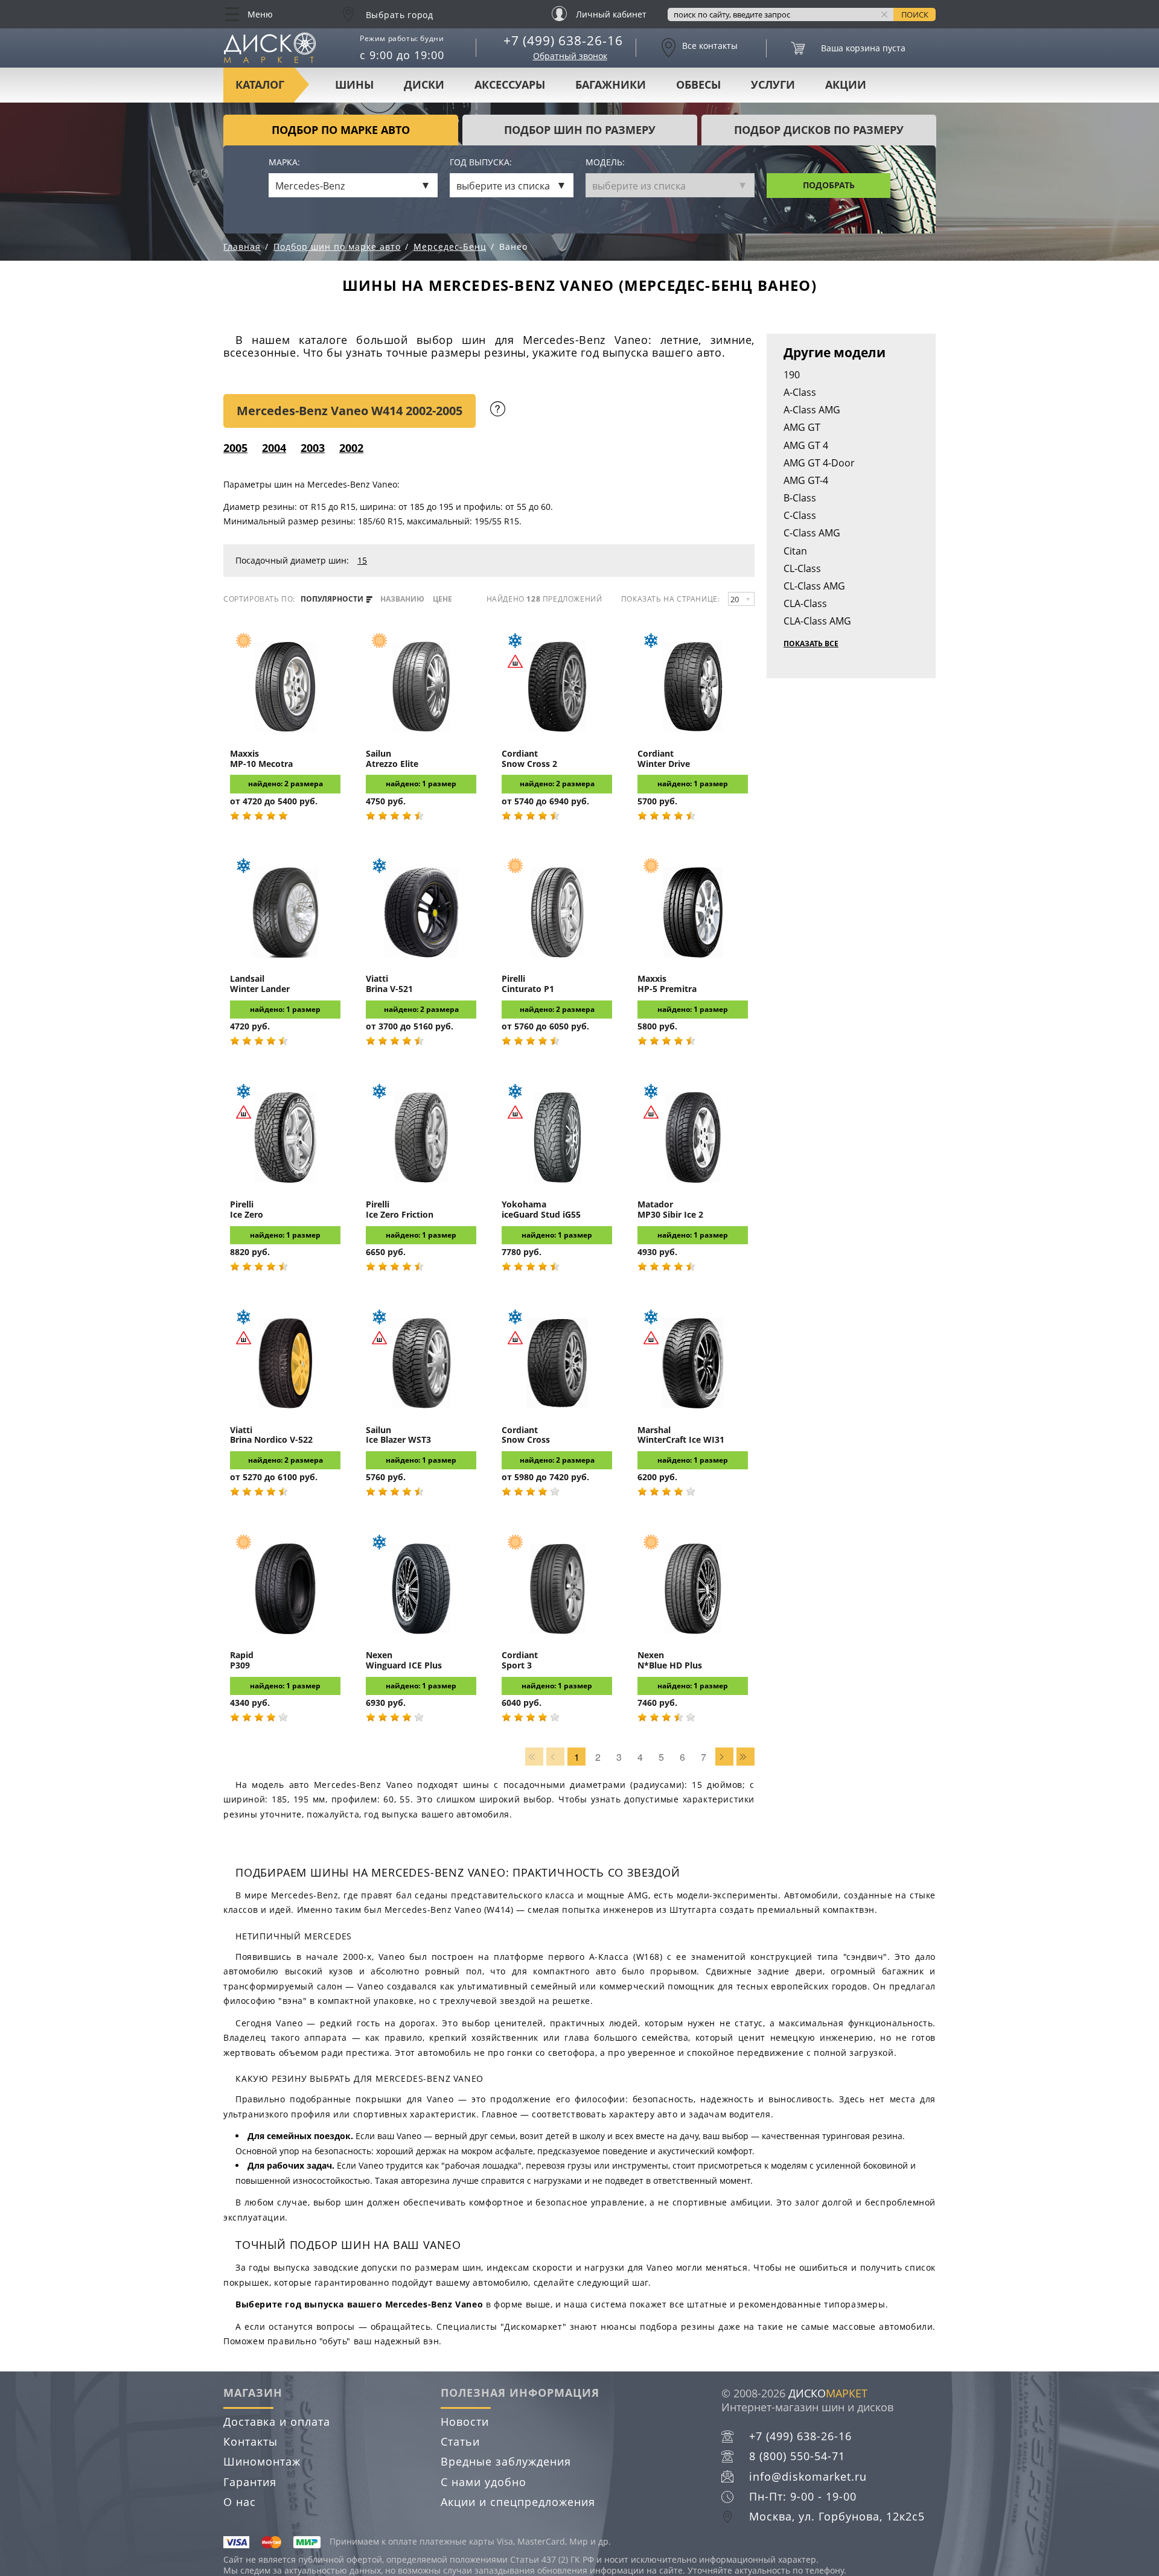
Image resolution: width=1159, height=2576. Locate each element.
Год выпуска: (481, 163)
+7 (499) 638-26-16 (563, 40)
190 (792, 375)
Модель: (605, 163)
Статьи (460, 2441)
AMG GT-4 (806, 480)
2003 (313, 448)
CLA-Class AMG (817, 621)
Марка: (284, 163)
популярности (333, 599)
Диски (424, 84)
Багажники (611, 84)
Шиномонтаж (262, 2461)
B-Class (800, 498)
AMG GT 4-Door (819, 463)
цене (442, 599)
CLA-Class (805, 603)
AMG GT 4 (806, 445)
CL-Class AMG (814, 586)
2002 (351, 448)
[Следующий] (724, 1757)
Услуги (773, 84)
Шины (354, 84)
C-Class (800, 515)
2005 (235, 448)
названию (402, 599)
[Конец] (746, 1757)
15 (362, 560)
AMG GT (802, 427)
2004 (274, 448)
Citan (795, 551)
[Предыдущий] (555, 1757)
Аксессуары (510, 84)
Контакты (251, 2441)
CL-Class (802, 568)
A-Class (800, 392)
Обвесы (698, 84)
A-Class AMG (812, 410)
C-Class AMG (812, 533)
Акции (846, 84)
